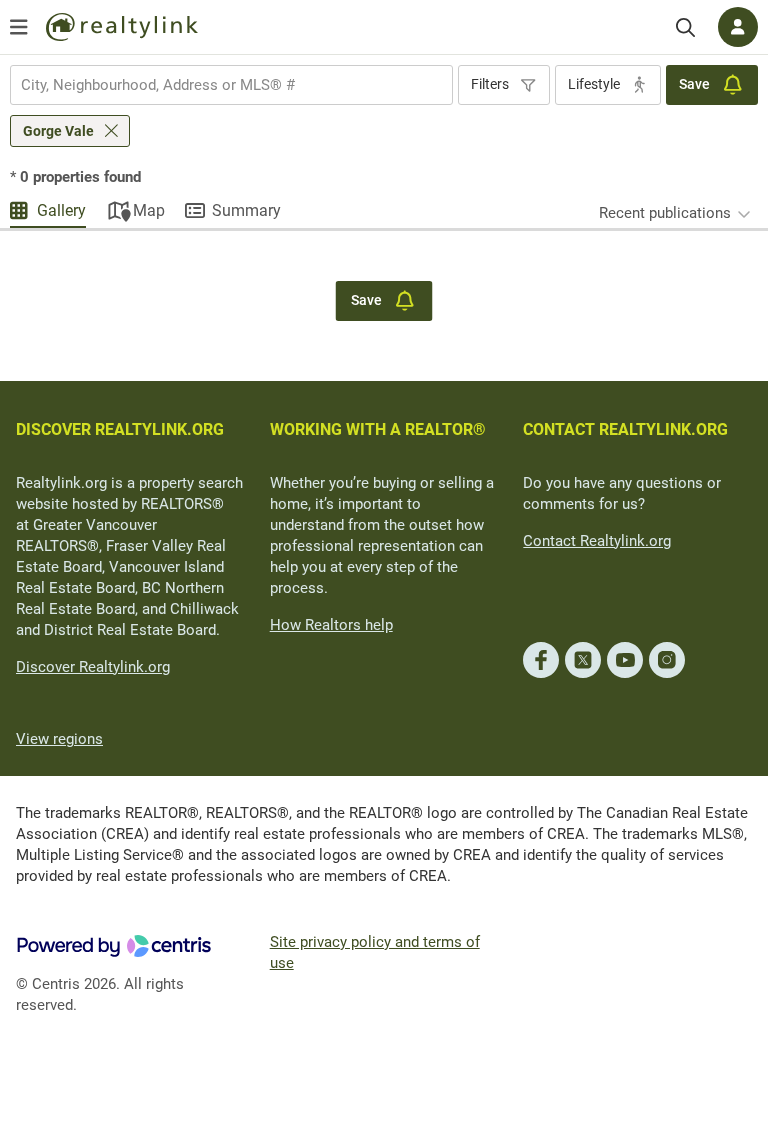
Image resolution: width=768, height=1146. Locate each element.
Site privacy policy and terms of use (375, 952)
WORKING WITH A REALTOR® (378, 429)
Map (149, 210)
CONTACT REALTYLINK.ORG (625, 429)
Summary (246, 210)
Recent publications (665, 213)
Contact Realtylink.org (597, 541)
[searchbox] (219, 85)
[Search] (685, 27)
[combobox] (231, 85)
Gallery (61, 210)
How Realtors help (331, 625)
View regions (59, 739)
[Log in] (738, 27)
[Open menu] (19, 27)
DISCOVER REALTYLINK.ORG (120, 429)
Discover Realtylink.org (93, 667)
